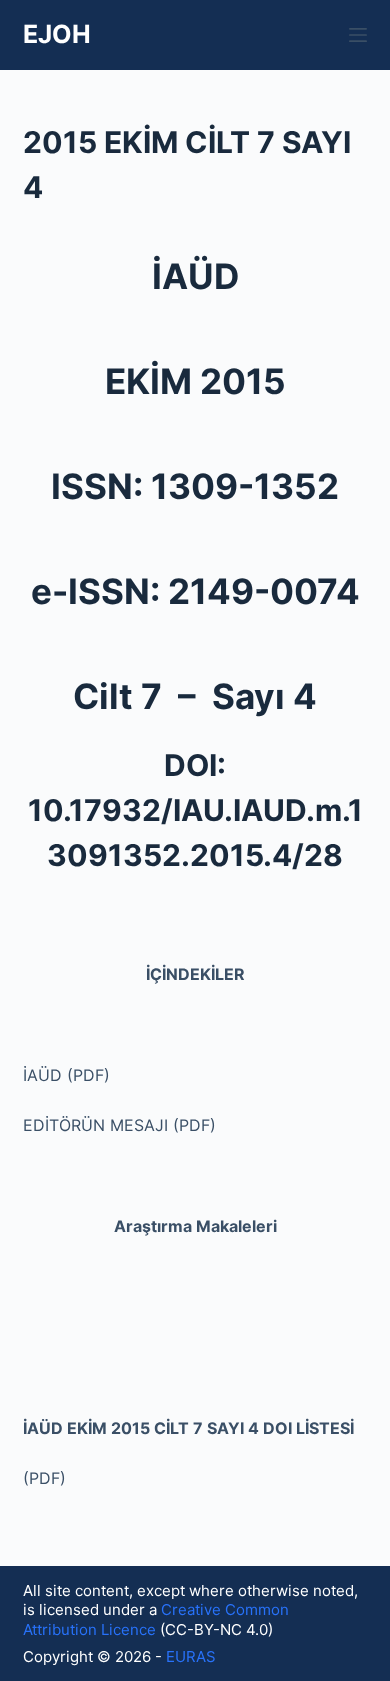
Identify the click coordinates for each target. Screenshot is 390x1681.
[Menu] (358, 35)
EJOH (57, 34)
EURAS (193, 1656)
